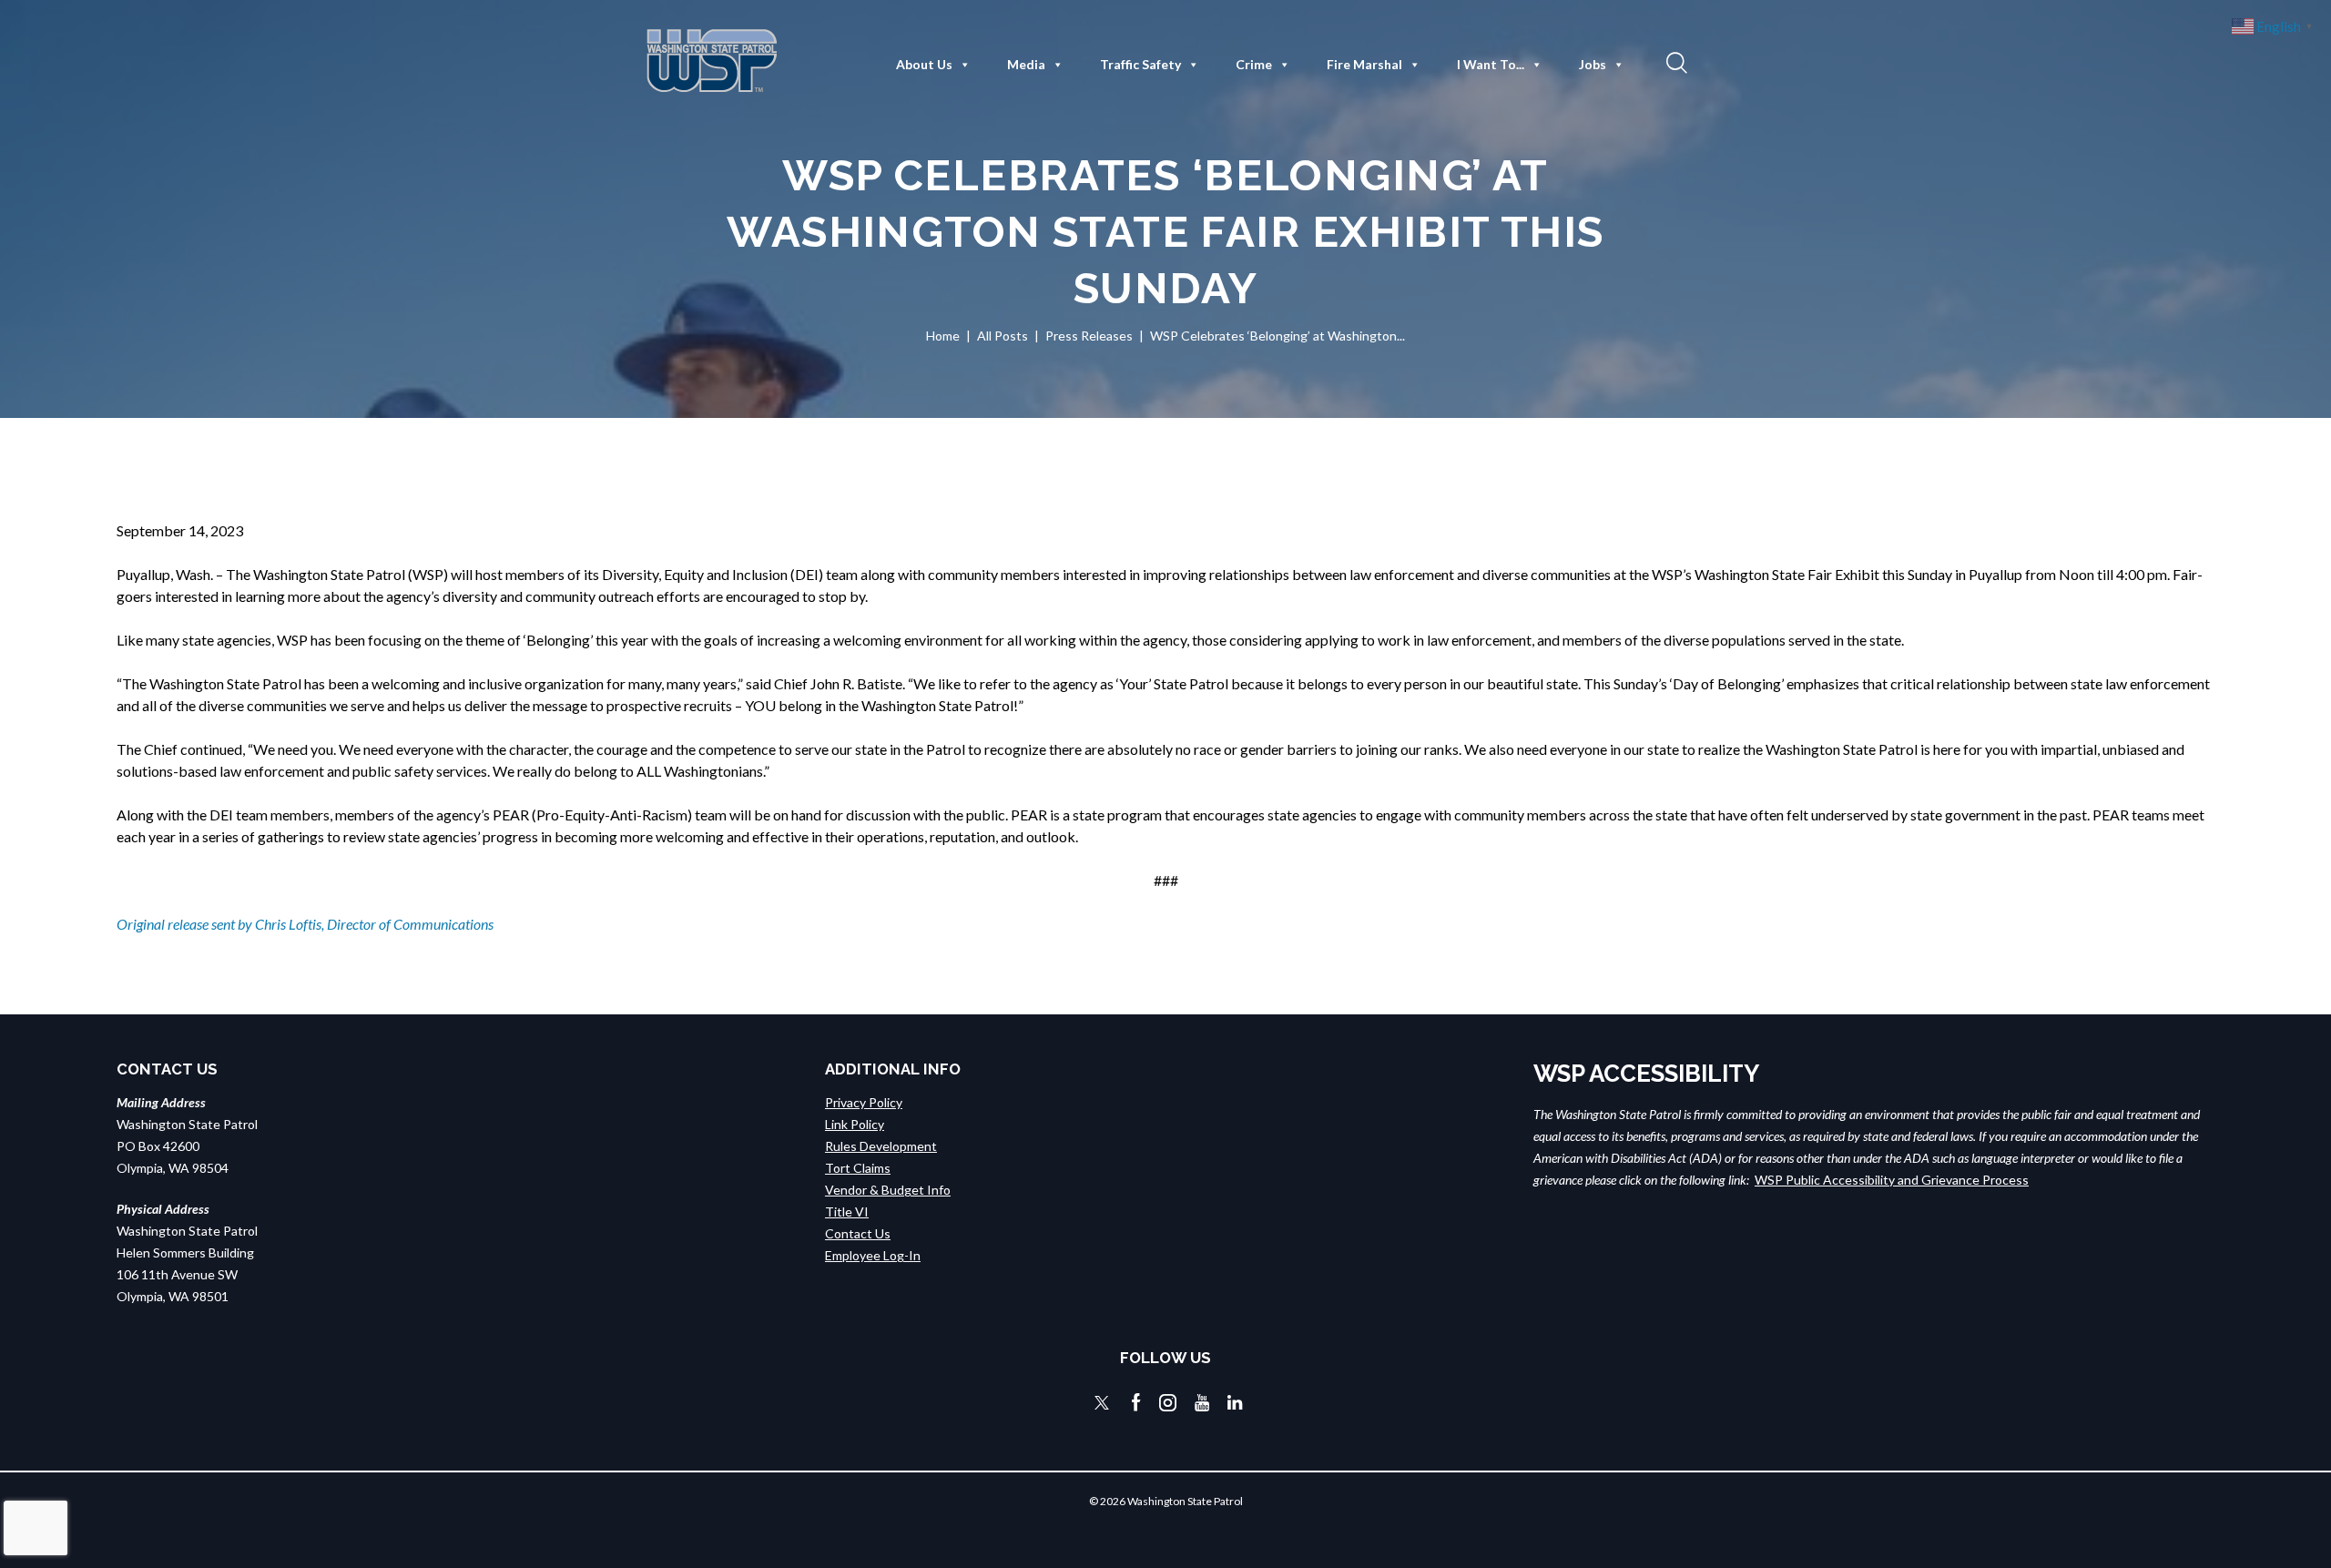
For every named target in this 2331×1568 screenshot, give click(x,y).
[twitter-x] (1102, 1403)
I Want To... (1491, 64)
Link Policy (855, 1124)
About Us (924, 64)
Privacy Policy (864, 1102)
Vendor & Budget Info (888, 1190)
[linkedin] (1235, 1403)
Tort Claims (858, 1168)
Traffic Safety (1140, 64)
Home (943, 336)
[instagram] (1168, 1403)
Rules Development (881, 1146)
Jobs (1593, 64)
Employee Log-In (873, 1255)
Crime (1254, 64)
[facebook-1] (1136, 1403)
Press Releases (1089, 336)
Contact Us (858, 1233)
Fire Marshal (1364, 64)
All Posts (1003, 336)
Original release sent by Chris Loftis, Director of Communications (305, 924)
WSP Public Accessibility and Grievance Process (1892, 1180)
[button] (1674, 62)
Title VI (847, 1212)
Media (1026, 64)
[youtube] (1202, 1403)
